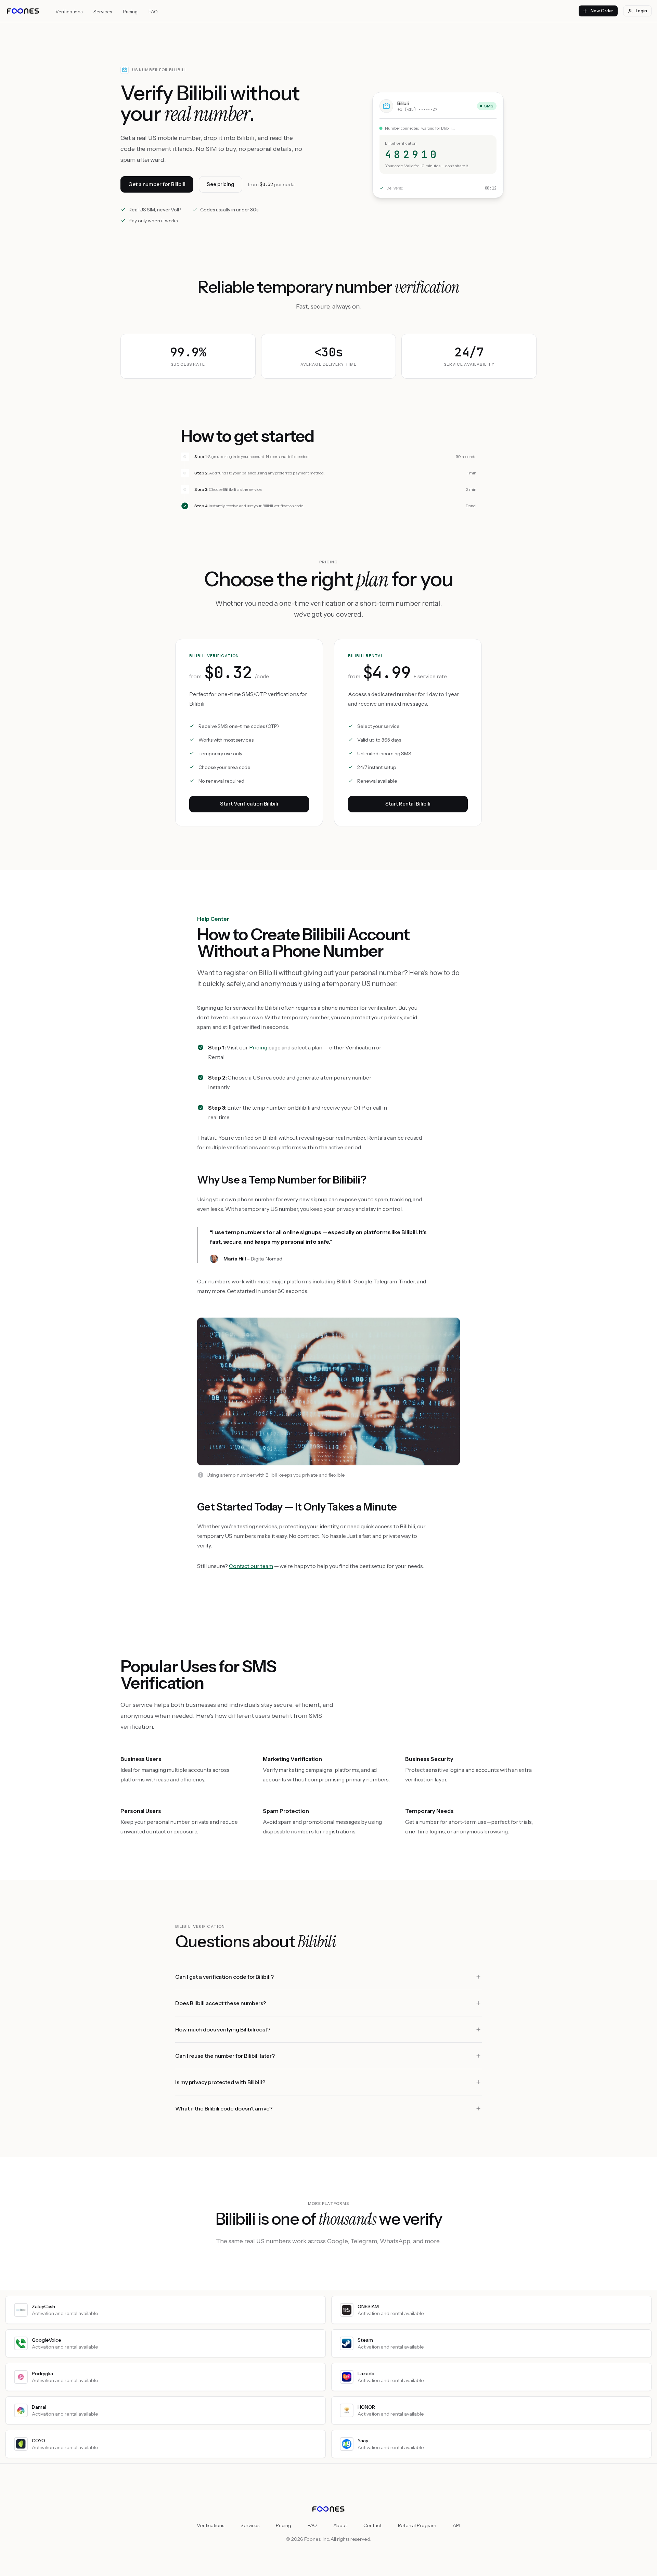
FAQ (153, 12)
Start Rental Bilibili (408, 804)
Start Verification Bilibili (249, 804)
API (456, 2525)
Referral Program (417, 2525)
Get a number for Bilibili (157, 184)
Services (102, 12)
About (340, 2525)
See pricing (221, 184)
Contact (372, 2525)
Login (641, 11)
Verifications (69, 12)
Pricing (130, 12)
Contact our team (251, 1566)
